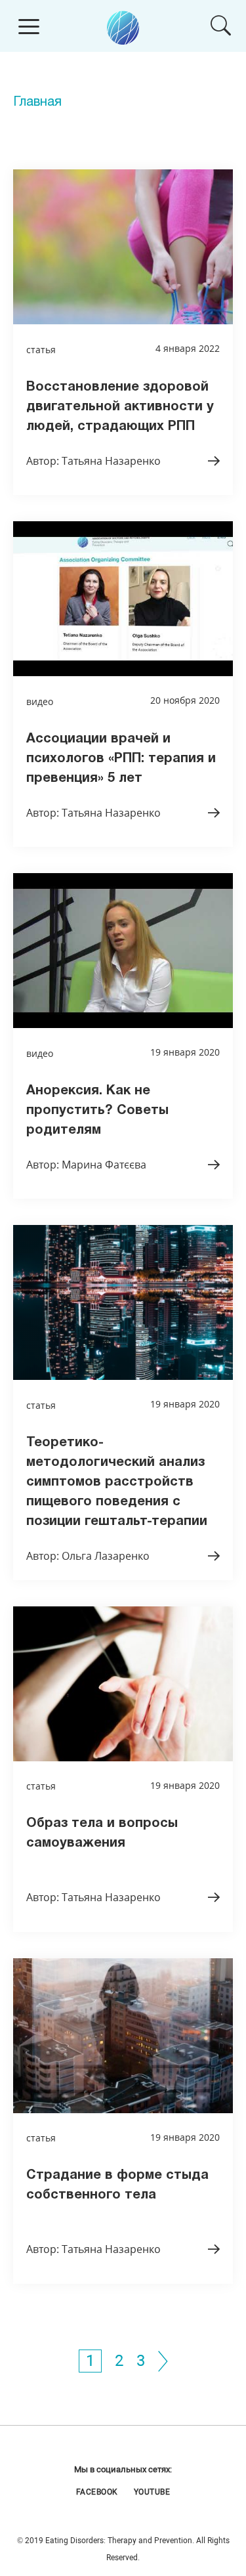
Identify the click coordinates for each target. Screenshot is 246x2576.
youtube (152, 2492)
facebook (97, 2492)
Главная (37, 102)
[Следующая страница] (163, 2361)
